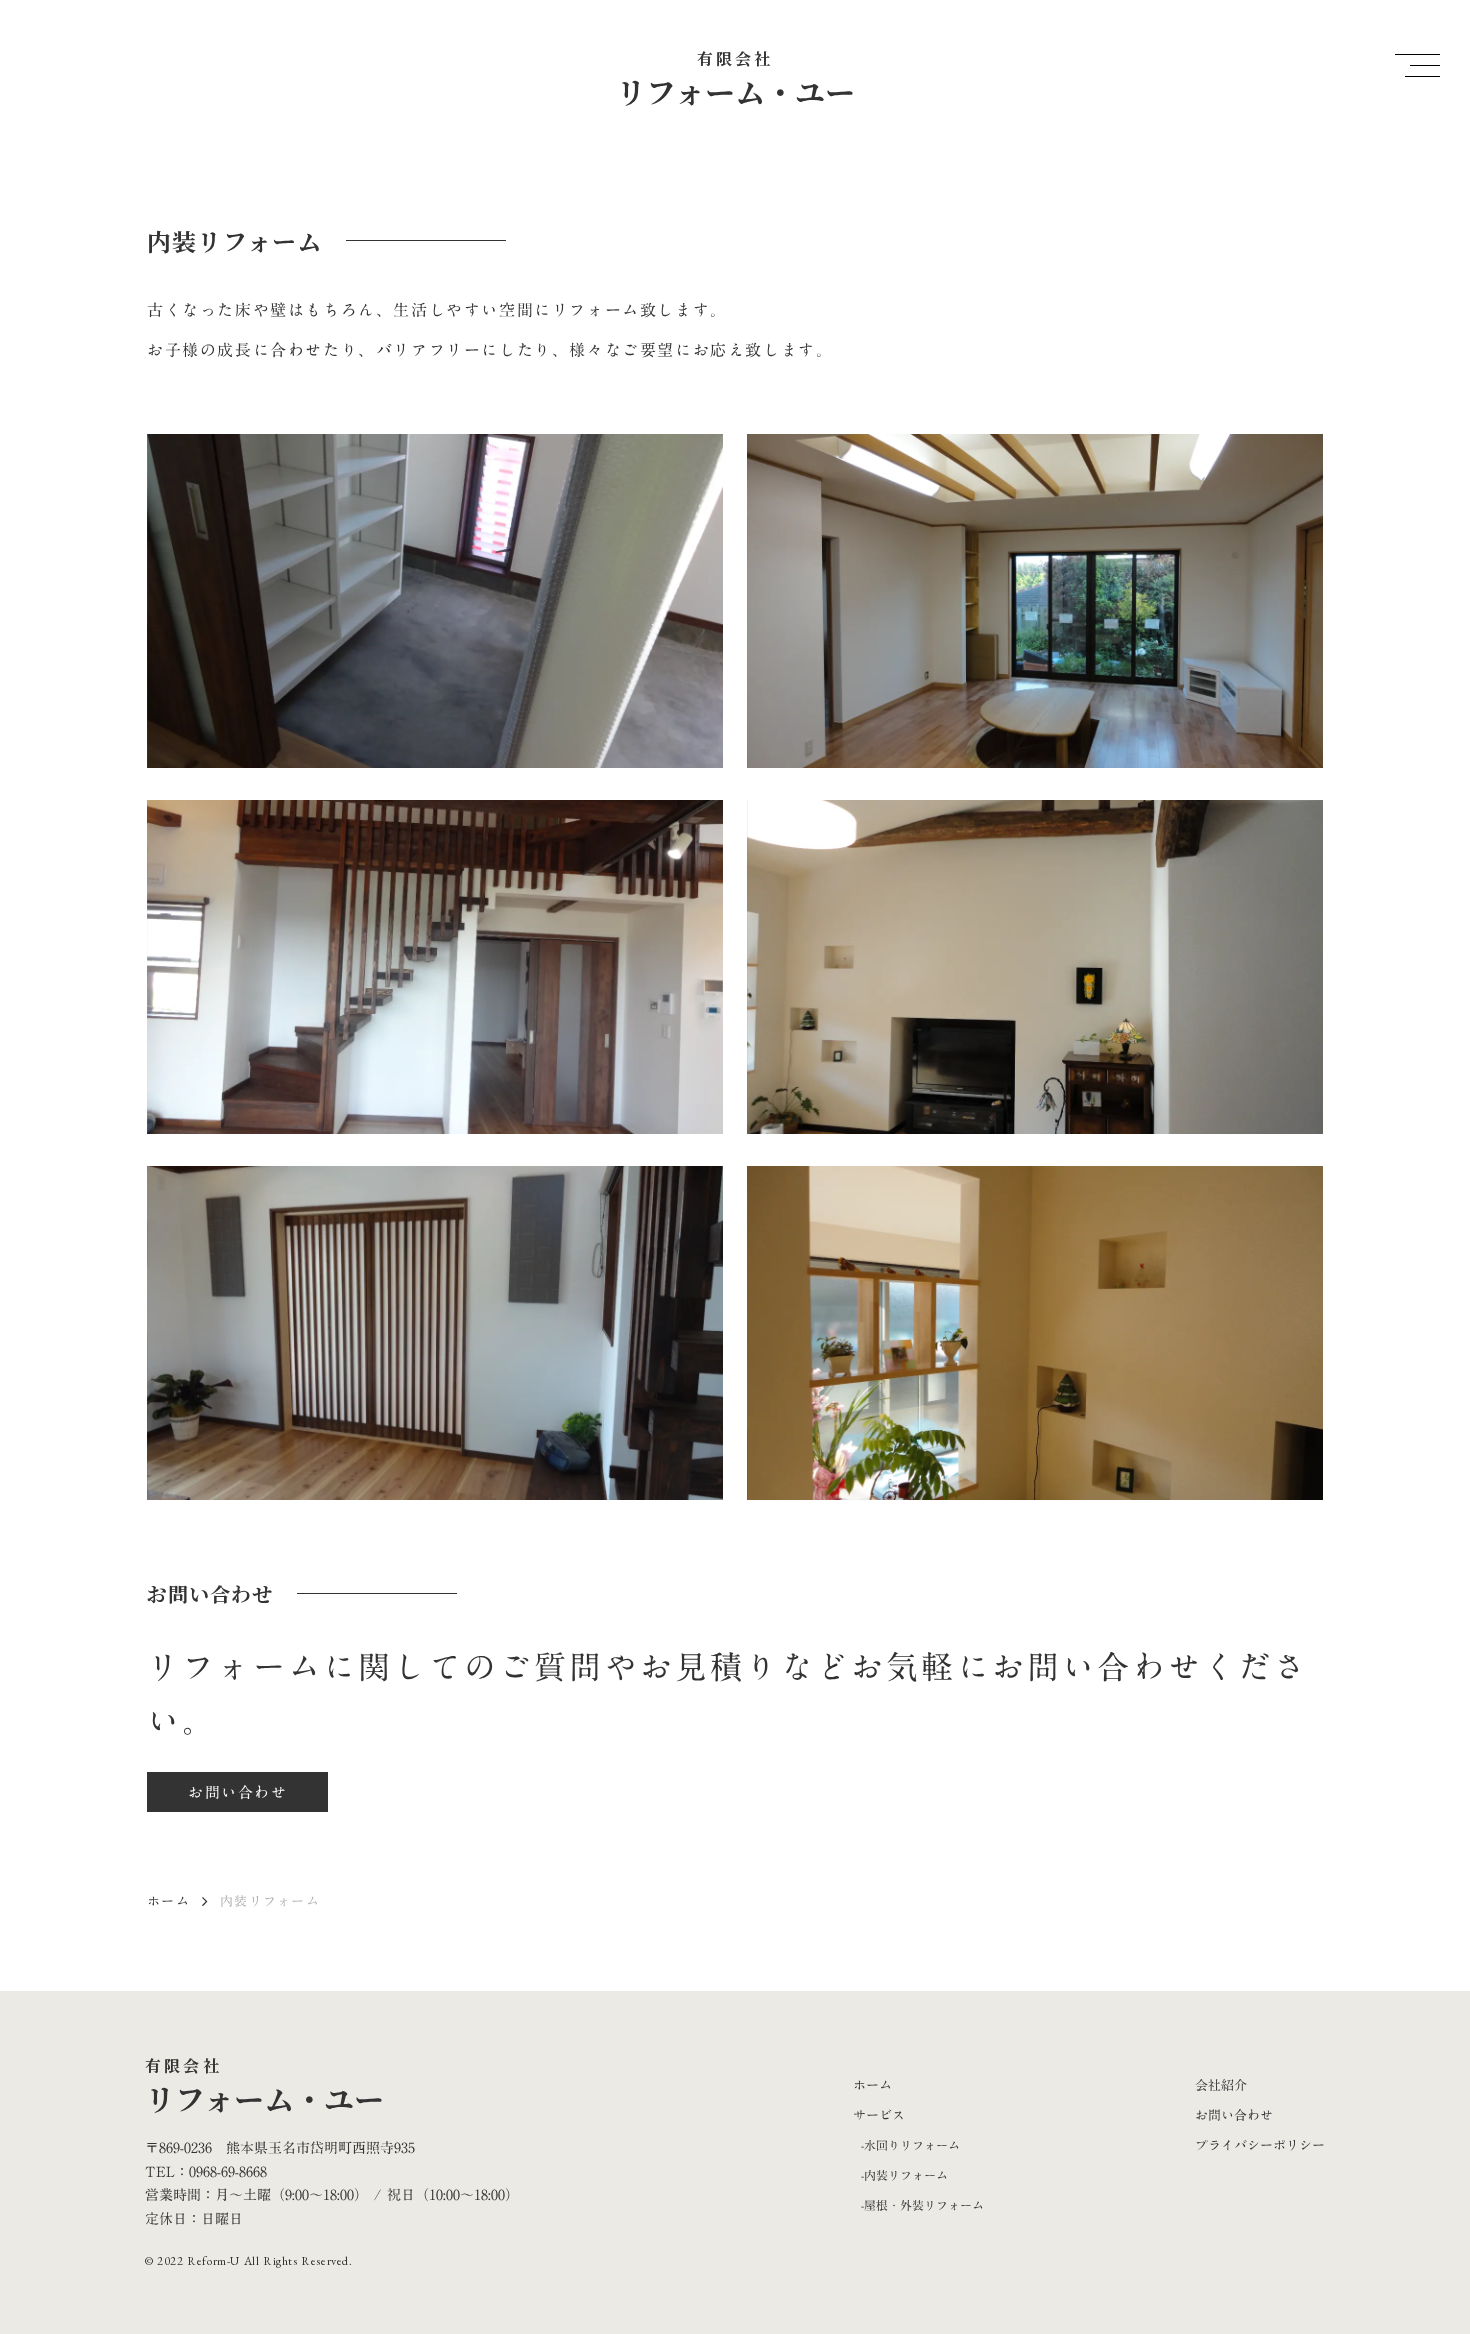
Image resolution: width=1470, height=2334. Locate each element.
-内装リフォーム (904, 2175)
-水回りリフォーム (910, 2145)
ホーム (168, 1901)
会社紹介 (1221, 2085)
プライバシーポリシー (1260, 2145)
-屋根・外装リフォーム (922, 2205)
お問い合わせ (1234, 2115)
